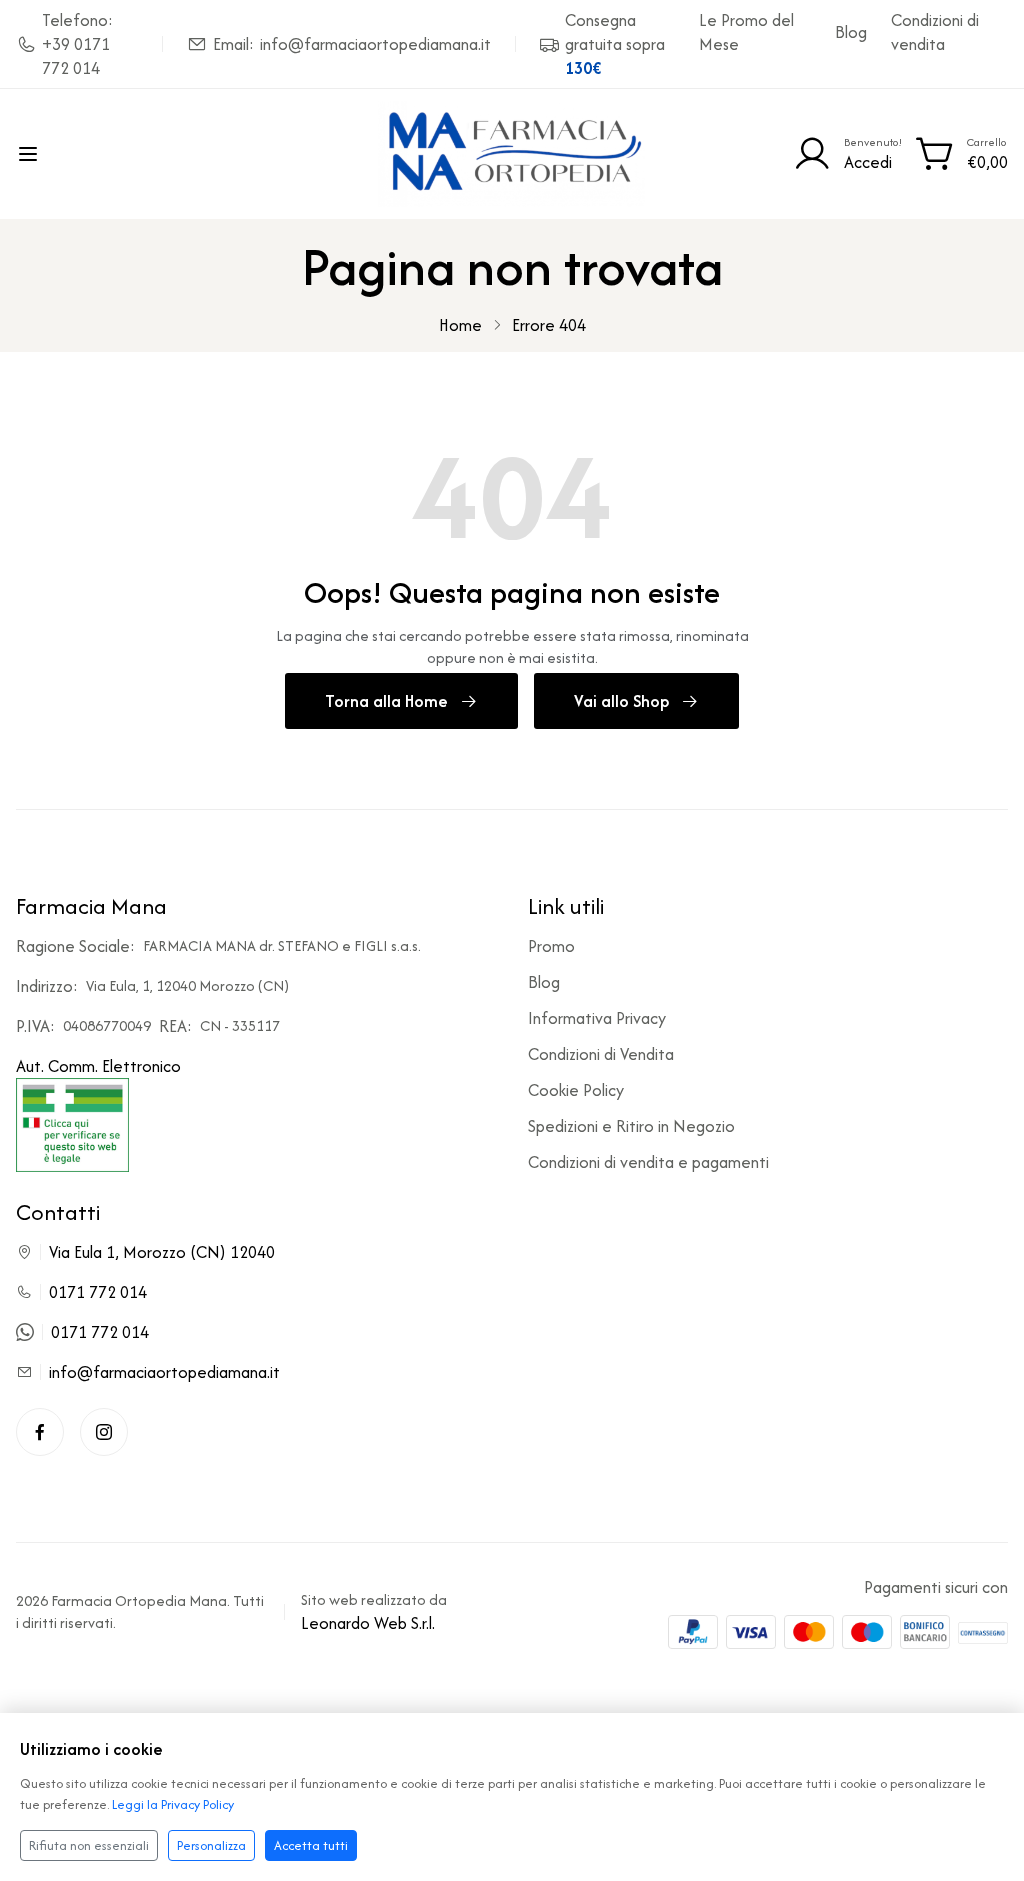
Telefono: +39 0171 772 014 (77, 44)
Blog (851, 32)
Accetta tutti (311, 1845)
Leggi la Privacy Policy (173, 1804)
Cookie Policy (576, 1090)
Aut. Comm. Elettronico (98, 1066)
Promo (551, 946)
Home (460, 325)
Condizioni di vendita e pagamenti (648, 1162)
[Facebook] (40, 1432)
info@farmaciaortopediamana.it (164, 1372)
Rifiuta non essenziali (89, 1845)
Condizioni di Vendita (601, 1054)
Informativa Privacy (597, 1018)
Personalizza (211, 1845)
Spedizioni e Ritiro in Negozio (631, 1126)
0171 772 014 (98, 1292)
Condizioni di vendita (935, 32)
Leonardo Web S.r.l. (368, 1623)
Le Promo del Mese (746, 32)
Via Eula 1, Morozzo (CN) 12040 (162, 1252)
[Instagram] (104, 1432)
